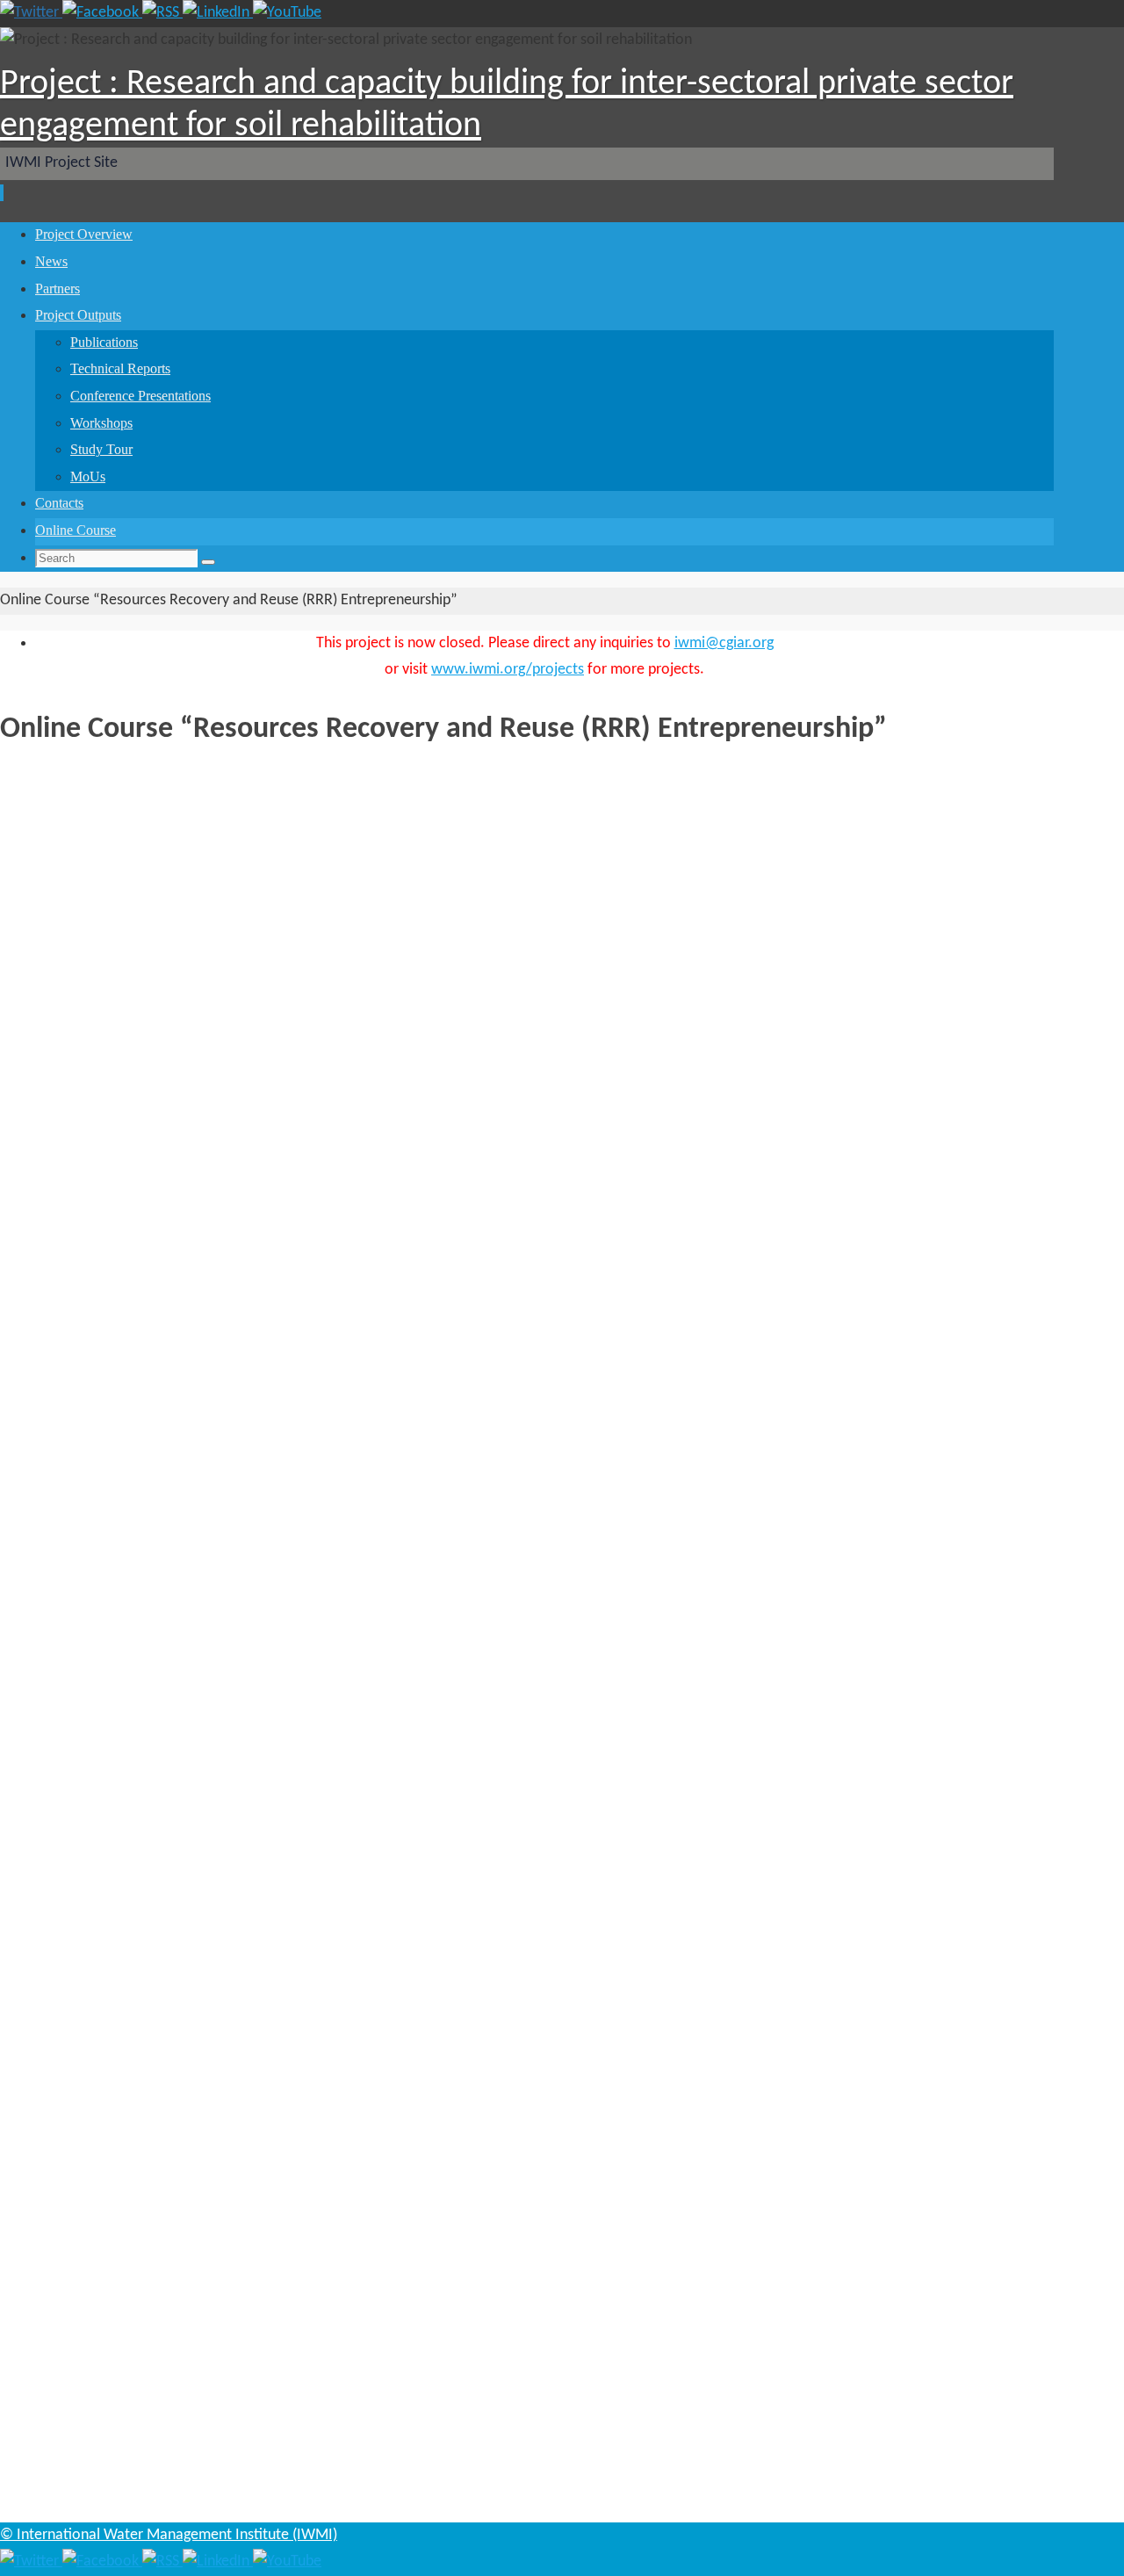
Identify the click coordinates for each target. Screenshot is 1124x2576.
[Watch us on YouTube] (287, 13)
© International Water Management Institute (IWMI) (169, 2535)
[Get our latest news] (162, 13)
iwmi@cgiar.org (724, 643)
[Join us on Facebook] (102, 13)
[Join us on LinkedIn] (218, 13)
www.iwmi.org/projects (508, 670)
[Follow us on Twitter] (31, 13)
